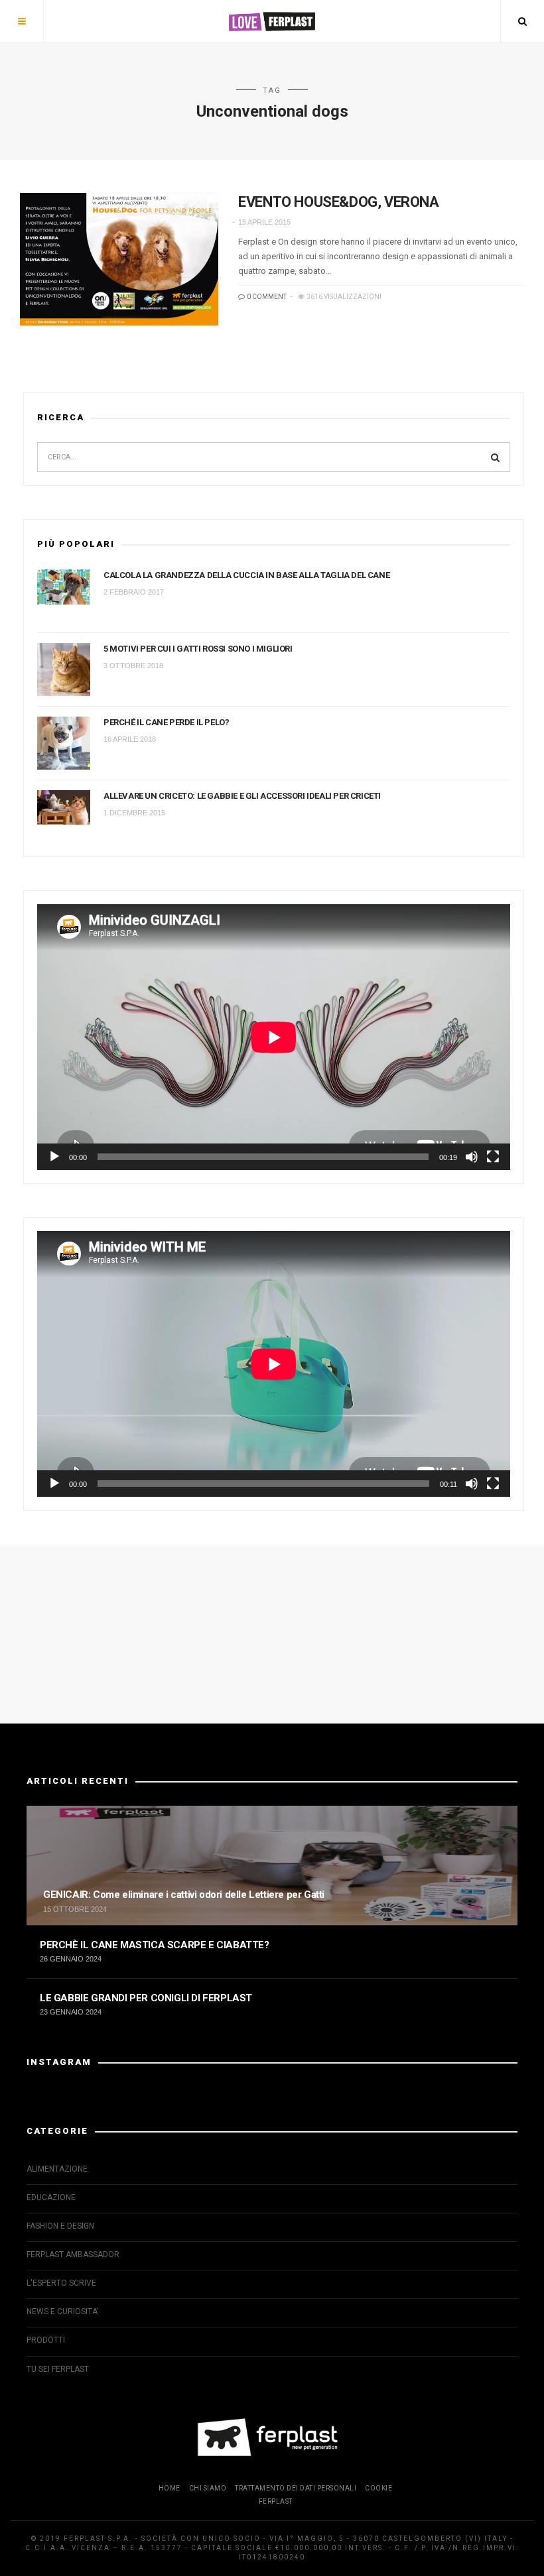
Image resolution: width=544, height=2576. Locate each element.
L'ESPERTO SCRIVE (61, 2283)
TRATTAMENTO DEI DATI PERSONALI (296, 2488)
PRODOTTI (46, 2340)
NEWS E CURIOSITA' (63, 2312)
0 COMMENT (266, 297)
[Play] (54, 1157)
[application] (274, 1037)
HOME (170, 2488)
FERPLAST (276, 2501)
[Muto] (472, 1157)
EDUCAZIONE (51, 2197)
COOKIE (378, 2488)
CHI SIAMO (208, 2488)
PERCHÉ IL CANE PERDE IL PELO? (166, 722)
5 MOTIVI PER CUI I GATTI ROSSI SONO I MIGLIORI (198, 649)
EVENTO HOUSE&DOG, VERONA (338, 202)
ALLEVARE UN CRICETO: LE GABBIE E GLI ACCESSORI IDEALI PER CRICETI (242, 796)
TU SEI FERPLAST (58, 2369)
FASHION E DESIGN (60, 2226)
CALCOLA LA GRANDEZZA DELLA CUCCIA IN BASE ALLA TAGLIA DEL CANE (246, 575)
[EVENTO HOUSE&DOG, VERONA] (119, 259)
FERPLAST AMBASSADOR (73, 2254)
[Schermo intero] (493, 1157)
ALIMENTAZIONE (57, 2169)
